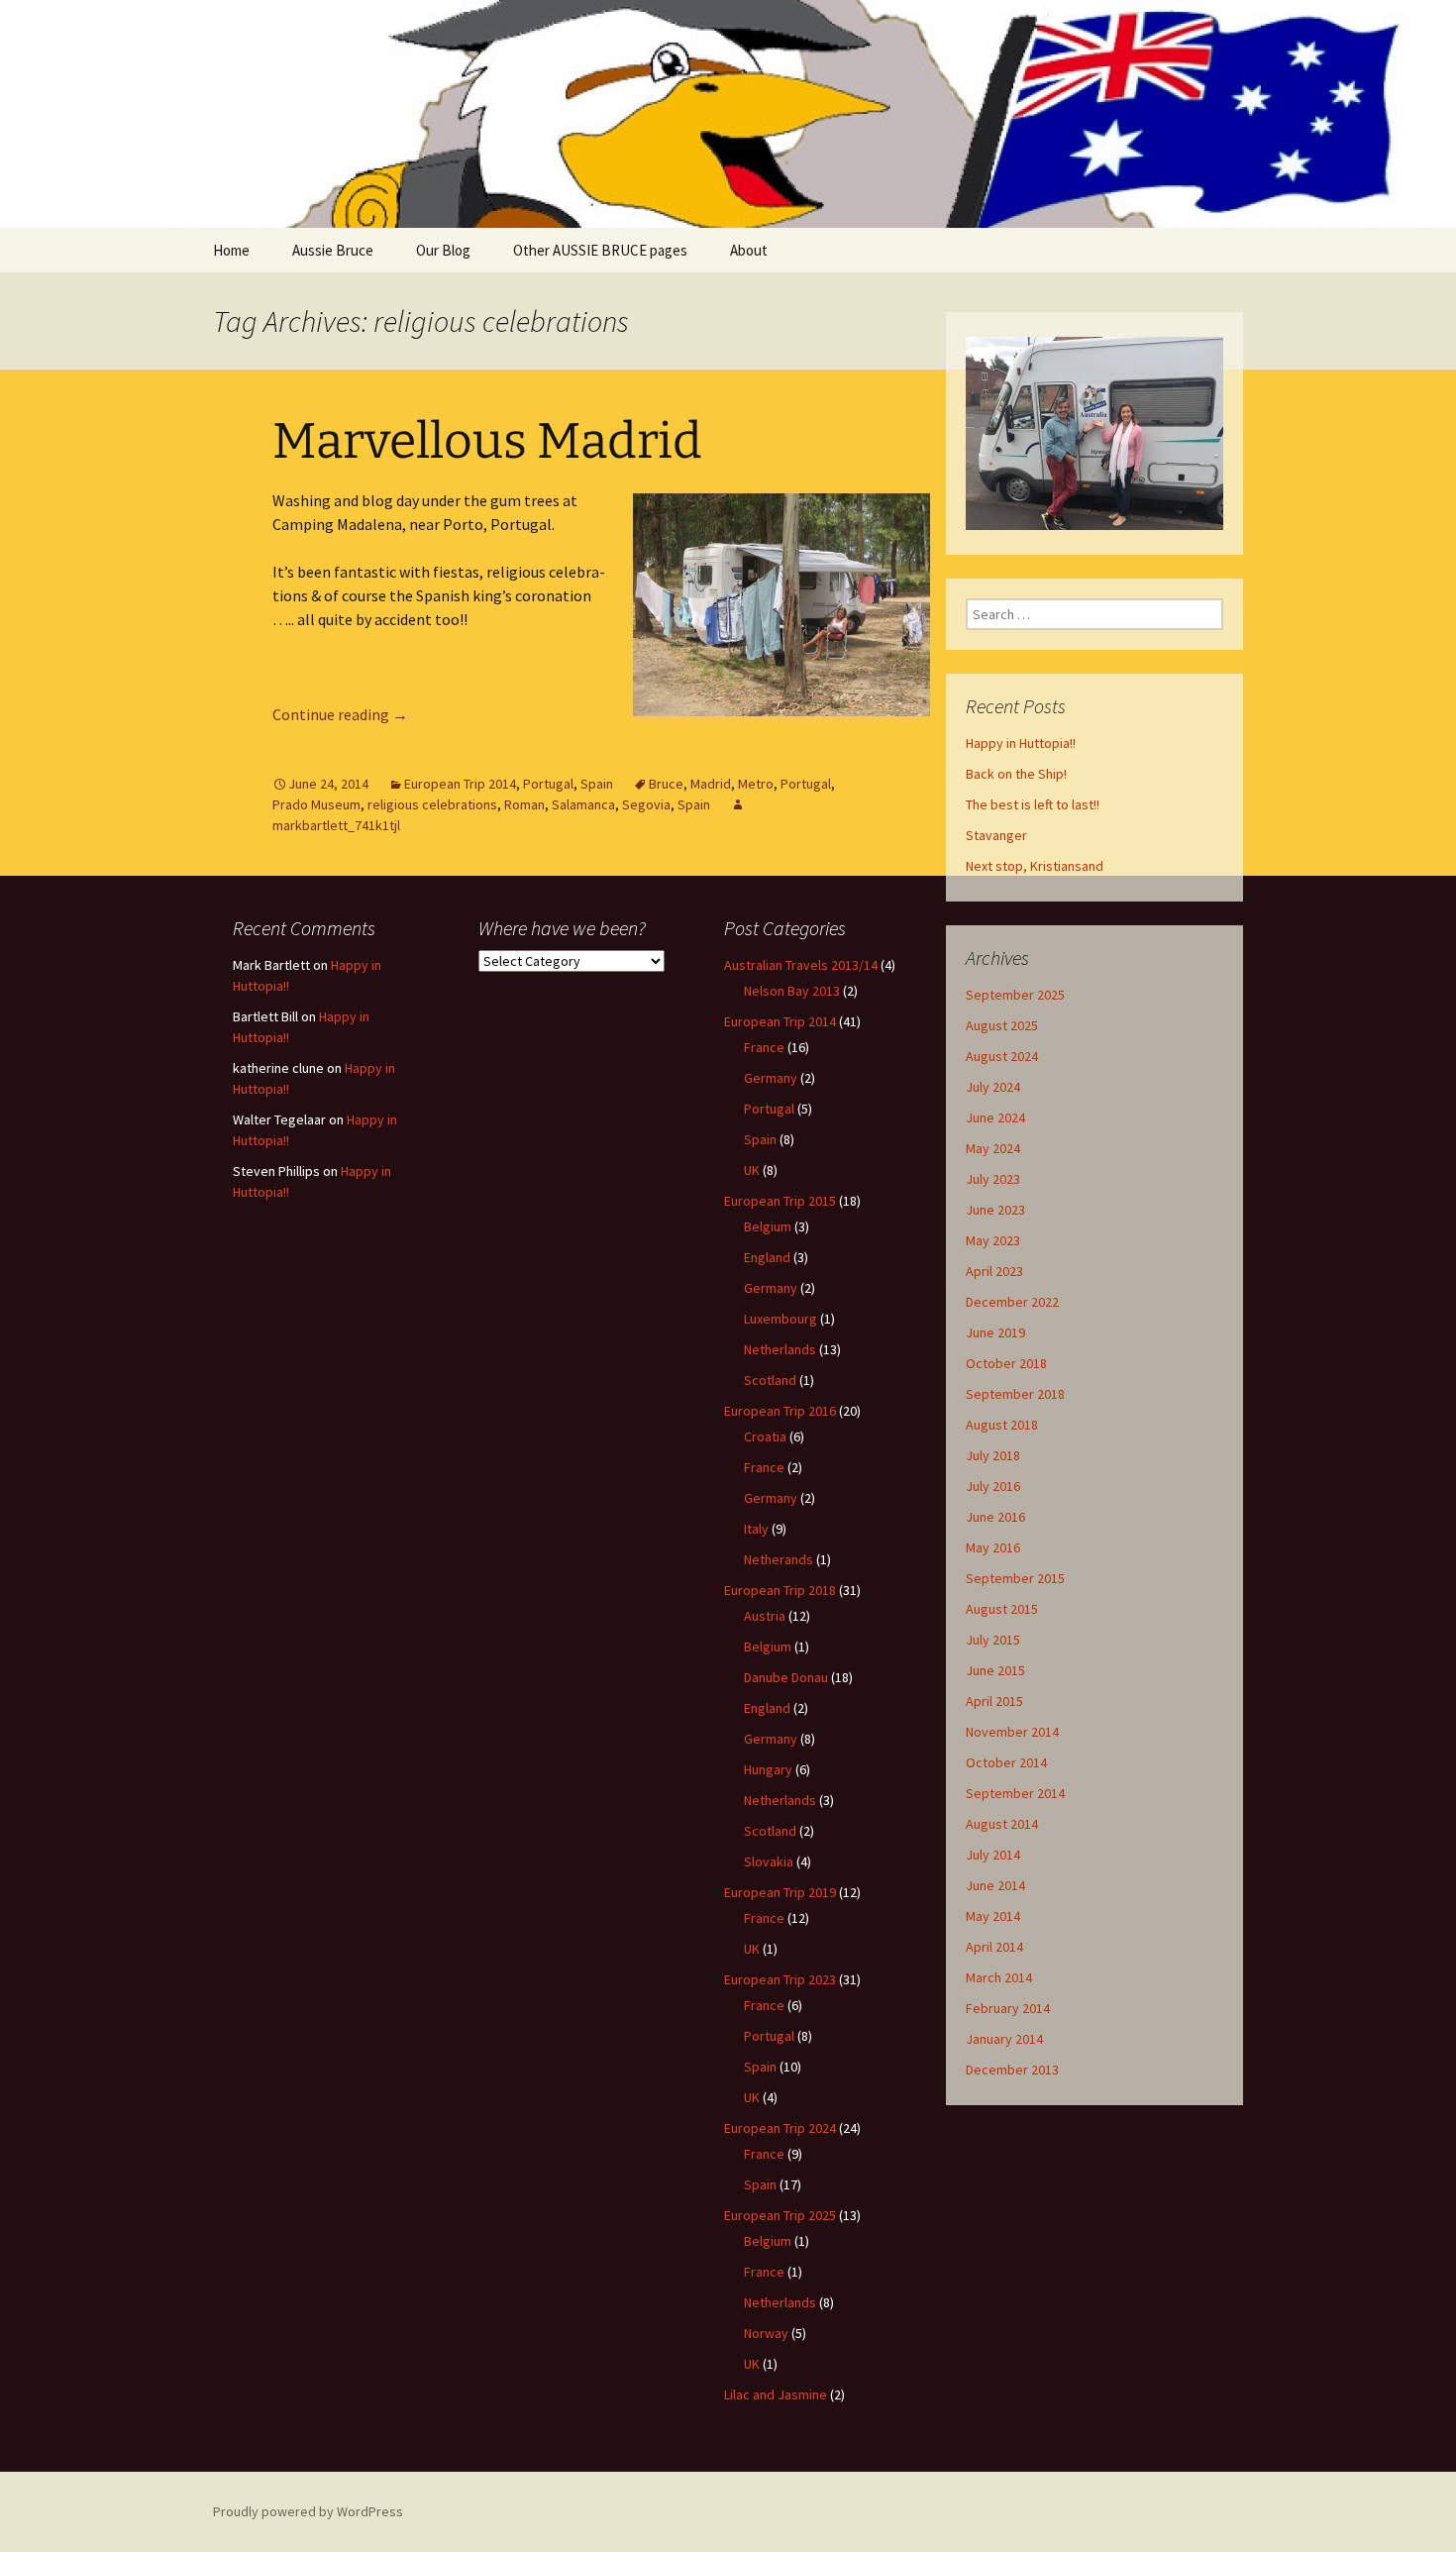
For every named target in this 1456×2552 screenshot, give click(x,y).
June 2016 (995, 1517)
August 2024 (1002, 1056)
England (767, 1257)
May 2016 (993, 1547)
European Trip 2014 (460, 784)
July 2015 (993, 1640)
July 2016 (993, 1486)
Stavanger (996, 835)
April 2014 (994, 1947)
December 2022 (1012, 1302)
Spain (597, 784)
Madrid (711, 784)
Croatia (765, 1436)
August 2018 (1002, 1425)
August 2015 (1002, 1609)
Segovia (646, 804)
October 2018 (1006, 1363)
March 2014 (999, 1977)
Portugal (548, 784)
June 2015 (995, 1670)
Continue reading (340, 714)
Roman (524, 804)
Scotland (770, 1380)
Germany (771, 1078)
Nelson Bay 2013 (792, 991)
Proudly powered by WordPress (308, 2511)
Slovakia (769, 1861)
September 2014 (1015, 1793)
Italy (756, 1529)
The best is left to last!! (1033, 804)
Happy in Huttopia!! (1021, 743)
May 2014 (993, 1916)
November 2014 (1012, 1732)
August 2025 (1002, 1025)
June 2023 (995, 1210)
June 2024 (995, 1117)
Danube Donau (786, 1677)
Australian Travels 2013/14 (801, 965)
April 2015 (994, 1701)
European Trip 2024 (780, 2128)
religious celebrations (432, 804)
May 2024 (993, 1148)
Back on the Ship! (1016, 774)
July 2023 (993, 1179)
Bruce (666, 784)
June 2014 (995, 1885)
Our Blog (443, 250)
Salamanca (583, 804)
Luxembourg (780, 1319)
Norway (766, 2333)
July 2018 (993, 1455)
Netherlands (780, 1349)
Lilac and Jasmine (776, 2394)
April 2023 (994, 1271)
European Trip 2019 (780, 1892)
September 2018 (1015, 1394)
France (764, 1047)
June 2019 (995, 1332)
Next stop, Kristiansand (1035, 866)
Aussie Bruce (333, 250)
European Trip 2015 (780, 1201)
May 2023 (993, 1240)
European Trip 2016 (780, 1411)
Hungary (768, 1769)
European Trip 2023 (780, 1979)
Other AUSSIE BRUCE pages (600, 250)
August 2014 (1002, 1824)
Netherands (779, 1559)
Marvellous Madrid (487, 441)
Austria (765, 1616)
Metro (756, 784)
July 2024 (993, 1087)
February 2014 (1008, 2008)
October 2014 (1006, 1762)
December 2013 (1012, 2070)
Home (231, 250)
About (749, 250)
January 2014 (1004, 2039)
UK (752, 1170)
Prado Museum (316, 804)
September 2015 (1015, 1578)
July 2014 (993, 1855)
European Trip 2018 (780, 1590)
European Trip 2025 (780, 2215)
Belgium (768, 1226)
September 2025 (1015, 995)
